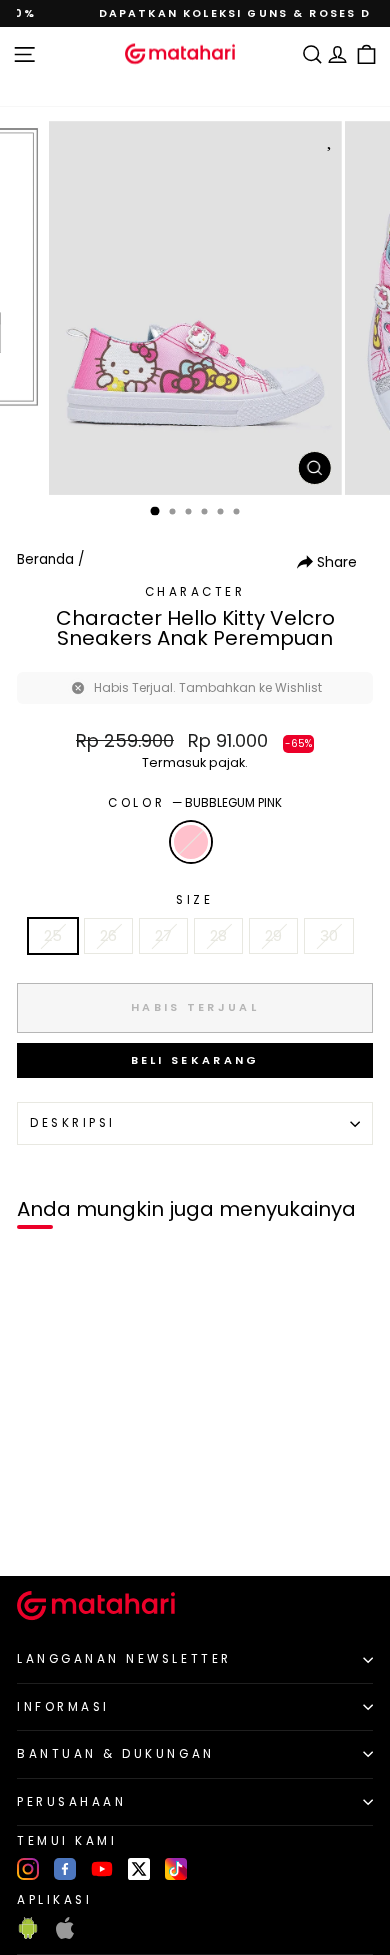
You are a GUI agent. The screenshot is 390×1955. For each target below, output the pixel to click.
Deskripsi (73, 1123)
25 (53, 936)
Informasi (63, 1707)
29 (273, 936)
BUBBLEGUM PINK (191, 842)
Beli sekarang (195, 1060)
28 (218, 936)
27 (163, 936)
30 (329, 936)
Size (194, 900)
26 (108, 936)
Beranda (45, 559)
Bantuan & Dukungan (116, 1754)
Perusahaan (71, 1802)
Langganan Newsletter (124, 1659)
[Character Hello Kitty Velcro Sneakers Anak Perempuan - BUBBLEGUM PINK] (38, 1526)
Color (194, 803)
